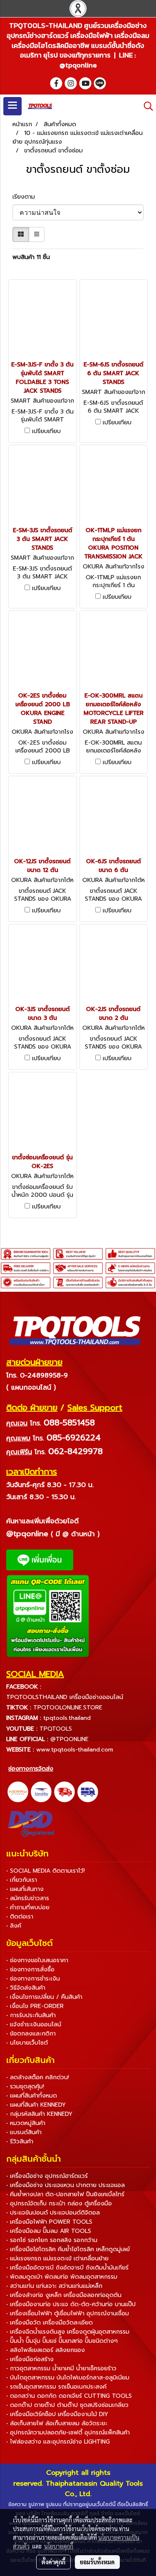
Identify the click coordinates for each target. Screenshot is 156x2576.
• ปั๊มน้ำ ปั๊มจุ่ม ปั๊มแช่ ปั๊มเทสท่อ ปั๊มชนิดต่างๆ (62, 2341)
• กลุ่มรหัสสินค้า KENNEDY (39, 2114)
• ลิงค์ (14, 1926)
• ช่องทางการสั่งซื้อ (30, 1969)
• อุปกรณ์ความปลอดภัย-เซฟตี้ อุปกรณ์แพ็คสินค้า (68, 2433)
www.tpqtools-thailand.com (75, 1750)
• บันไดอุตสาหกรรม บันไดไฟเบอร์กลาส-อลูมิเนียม (68, 2378)
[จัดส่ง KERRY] (18, 1792)
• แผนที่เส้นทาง (25, 1889)
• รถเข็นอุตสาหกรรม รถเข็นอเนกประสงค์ (56, 2387)
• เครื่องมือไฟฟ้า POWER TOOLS (49, 2222)
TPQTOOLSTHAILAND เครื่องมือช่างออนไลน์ (65, 1697)
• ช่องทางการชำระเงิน (33, 1979)
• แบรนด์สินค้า (24, 2132)
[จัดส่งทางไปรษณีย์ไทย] (41, 1792)
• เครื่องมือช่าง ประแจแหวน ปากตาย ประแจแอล (66, 2185)
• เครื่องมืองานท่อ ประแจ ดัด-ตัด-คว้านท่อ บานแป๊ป (71, 2304)
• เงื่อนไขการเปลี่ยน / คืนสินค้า (44, 1997)
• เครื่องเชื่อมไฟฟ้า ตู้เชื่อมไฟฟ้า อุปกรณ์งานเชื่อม (68, 2313)
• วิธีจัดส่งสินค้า (26, 1988)
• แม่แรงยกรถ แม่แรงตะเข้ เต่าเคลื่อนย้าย (57, 2258)
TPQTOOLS (56, 1729)
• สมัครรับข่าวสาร (28, 1898)
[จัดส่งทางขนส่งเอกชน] (88, 1792)
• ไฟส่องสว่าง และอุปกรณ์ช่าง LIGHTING (58, 2442)
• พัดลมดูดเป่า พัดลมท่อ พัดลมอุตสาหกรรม (62, 2277)
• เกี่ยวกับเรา (22, 1880)
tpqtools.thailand (67, 1718)
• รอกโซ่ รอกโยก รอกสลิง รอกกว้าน (52, 2240)
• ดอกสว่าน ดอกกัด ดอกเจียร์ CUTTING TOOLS (69, 2396)
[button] (146, 106)
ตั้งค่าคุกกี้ (53, 2562)
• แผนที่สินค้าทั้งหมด (32, 2096)
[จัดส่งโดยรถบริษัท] (64, 1792)
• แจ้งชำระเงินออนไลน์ (34, 2024)
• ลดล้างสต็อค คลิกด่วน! (38, 2077)
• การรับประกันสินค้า (31, 2015)
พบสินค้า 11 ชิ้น (31, 257)
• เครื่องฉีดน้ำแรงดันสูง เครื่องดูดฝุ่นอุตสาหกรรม (68, 2332)
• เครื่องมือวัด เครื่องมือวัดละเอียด (50, 2323)
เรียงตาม (27, 197)
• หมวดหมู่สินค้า (26, 2123)
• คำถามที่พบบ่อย (28, 1907)
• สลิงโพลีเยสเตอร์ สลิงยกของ (46, 2350)
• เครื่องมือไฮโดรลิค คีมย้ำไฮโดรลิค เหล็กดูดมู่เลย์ (68, 2249)
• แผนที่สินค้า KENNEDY (36, 2105)
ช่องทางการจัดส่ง (31, 1769)
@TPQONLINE (69, 1739)
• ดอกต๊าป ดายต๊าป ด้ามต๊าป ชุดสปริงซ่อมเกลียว (67, 2405)
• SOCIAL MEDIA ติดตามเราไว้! (46, 1871)
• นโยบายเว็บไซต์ (27, 2043)
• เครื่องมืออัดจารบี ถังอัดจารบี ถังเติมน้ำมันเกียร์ (67, 2268)
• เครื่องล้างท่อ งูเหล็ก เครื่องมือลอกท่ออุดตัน (64, 2295)
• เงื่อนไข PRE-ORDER (35, 2006)
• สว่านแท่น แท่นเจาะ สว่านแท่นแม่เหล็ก (54, 2286)
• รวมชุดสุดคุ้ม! (25, 2086)
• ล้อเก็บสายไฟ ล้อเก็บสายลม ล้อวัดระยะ (57, 2423)
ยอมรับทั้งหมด (97, 2562)
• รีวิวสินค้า (20, 2141)
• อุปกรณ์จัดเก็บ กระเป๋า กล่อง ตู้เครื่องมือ (59, 2204)
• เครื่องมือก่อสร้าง (30, 2359)
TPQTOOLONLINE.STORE (68, 1708)
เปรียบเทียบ (46, 431)
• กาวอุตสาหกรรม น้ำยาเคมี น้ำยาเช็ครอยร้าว (61, 2368)
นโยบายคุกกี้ (59, 2546)
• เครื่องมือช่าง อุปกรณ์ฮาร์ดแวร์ (47, 2176)
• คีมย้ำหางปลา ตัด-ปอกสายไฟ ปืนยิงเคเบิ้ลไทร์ (65, 2194)
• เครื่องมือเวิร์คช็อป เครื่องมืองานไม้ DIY (57, 2414)
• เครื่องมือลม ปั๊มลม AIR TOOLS (49, 2231)
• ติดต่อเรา (20, 1917)
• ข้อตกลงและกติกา (31, 2034)
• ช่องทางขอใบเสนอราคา (37, 1960)
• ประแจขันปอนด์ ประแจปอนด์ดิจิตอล (53, 2213)
